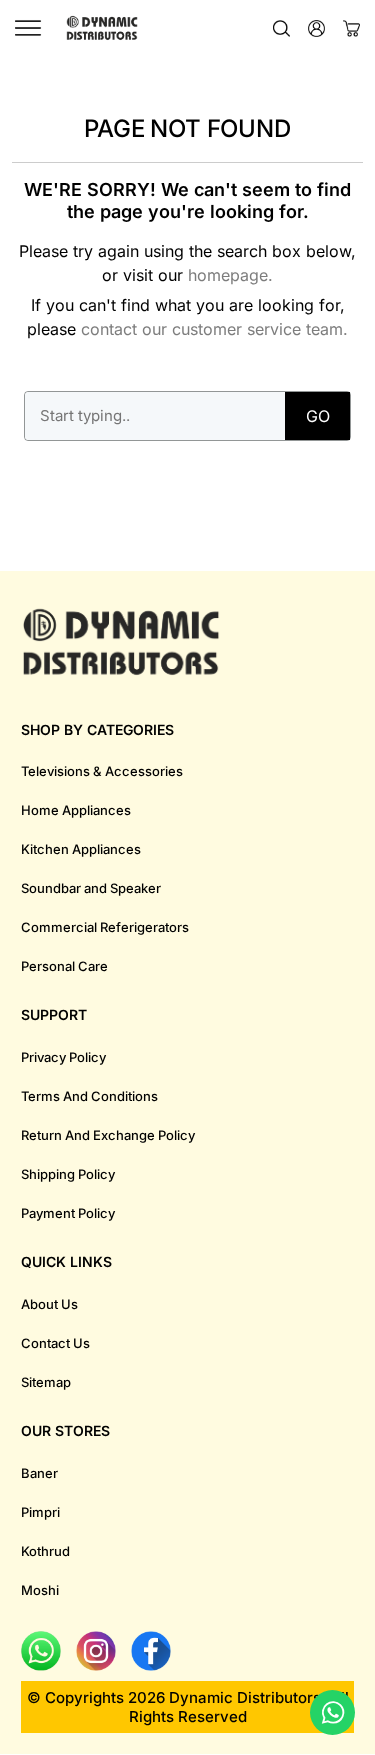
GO (318, 416)
